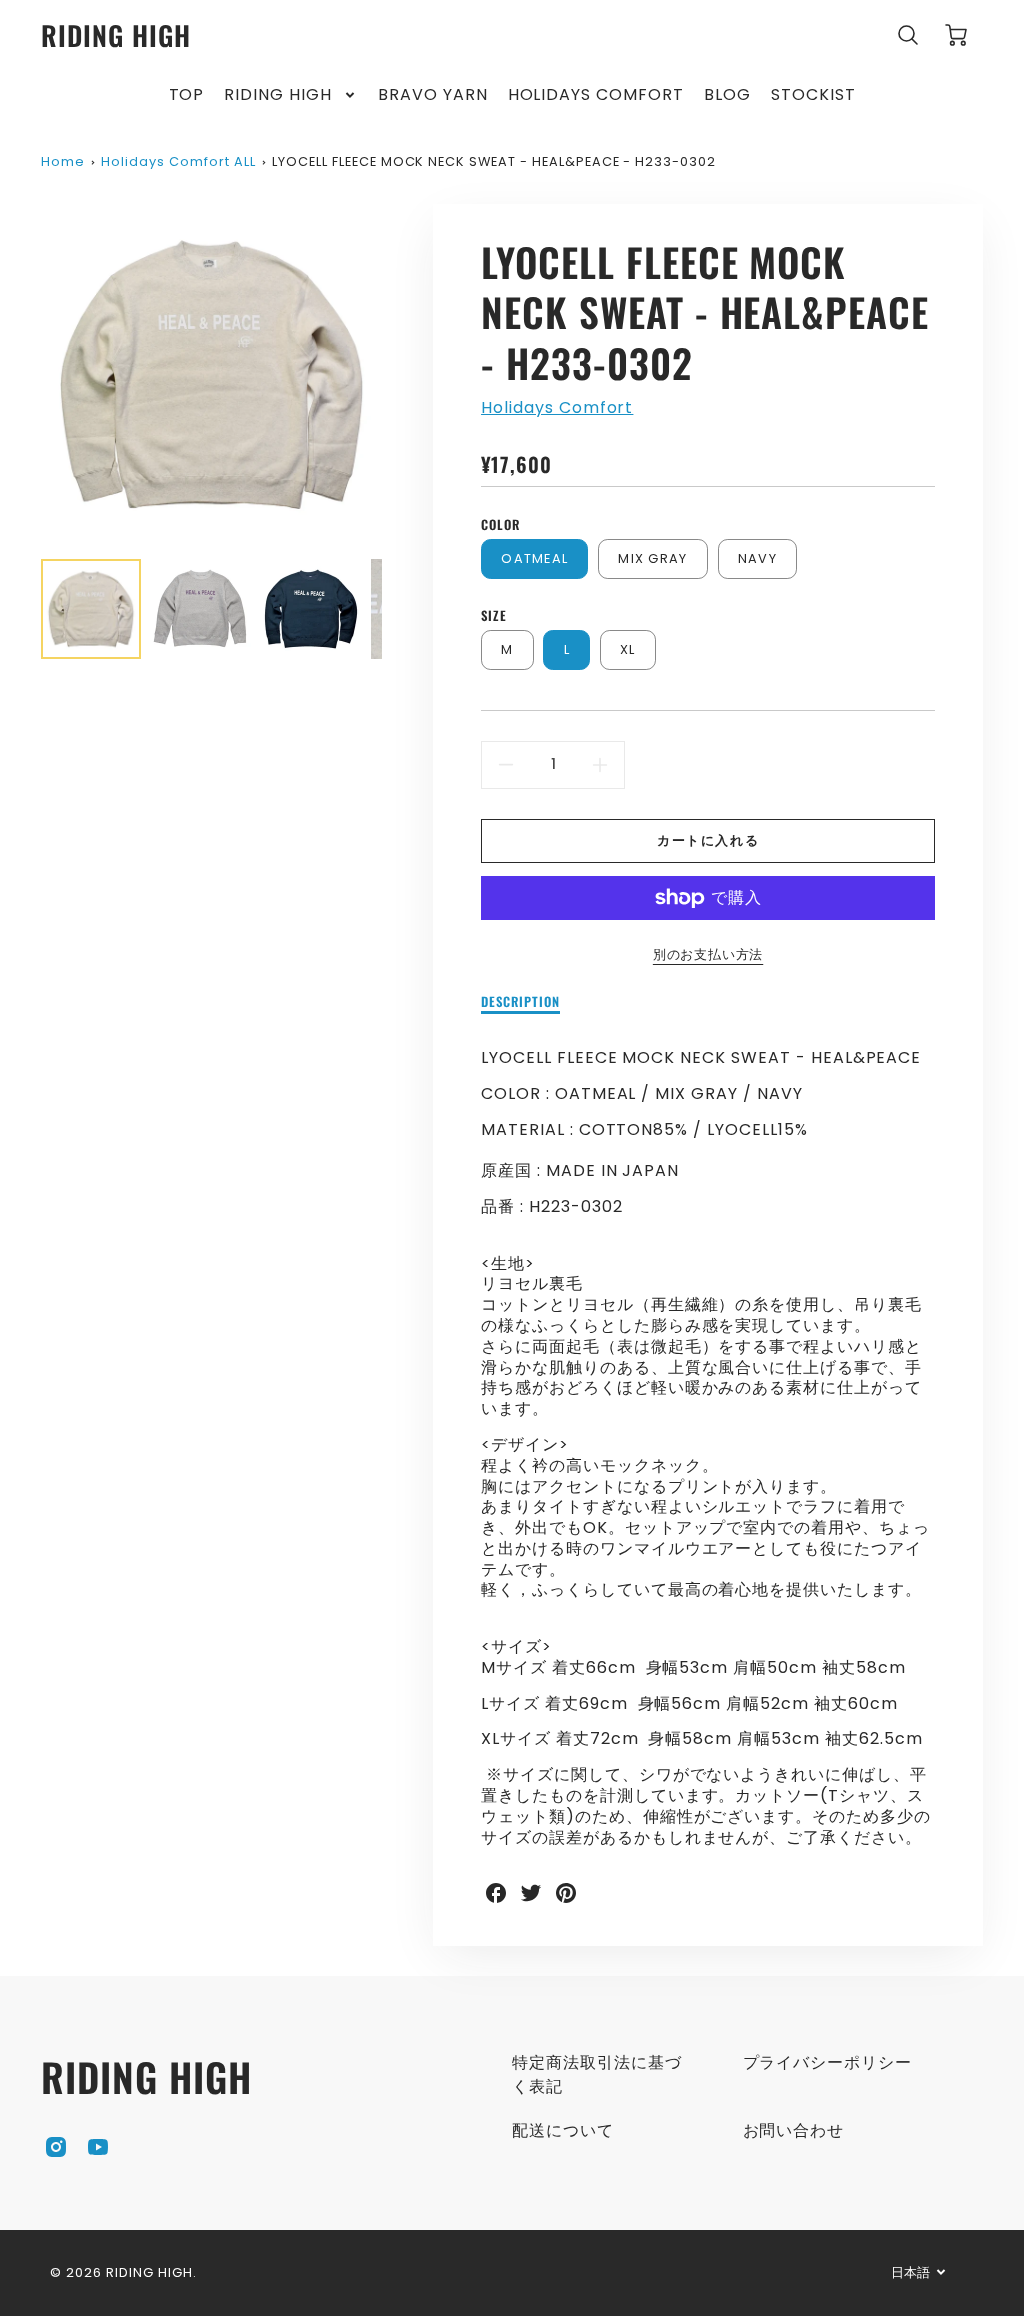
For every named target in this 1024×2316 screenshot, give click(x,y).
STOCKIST (813, 95)
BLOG (727, 95)
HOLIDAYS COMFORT (596, 95)
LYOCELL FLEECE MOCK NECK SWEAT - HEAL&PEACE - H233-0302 (494, 161)
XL (628, 649)
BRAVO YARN (433, 95)
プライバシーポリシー (828, 2062)
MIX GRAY (652, 558)
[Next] (397, 374)
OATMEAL (534, 558)
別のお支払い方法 (708, 954)
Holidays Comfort (557, 407)
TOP (187, 95)
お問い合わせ (794, 2130)
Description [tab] (520, 1002)
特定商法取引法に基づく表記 (597, 2074)
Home (63, 161)
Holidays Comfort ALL (178, 161)
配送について (563, 2130)
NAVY (757, 558)
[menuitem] (187, 95)
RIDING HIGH (278, 95)
